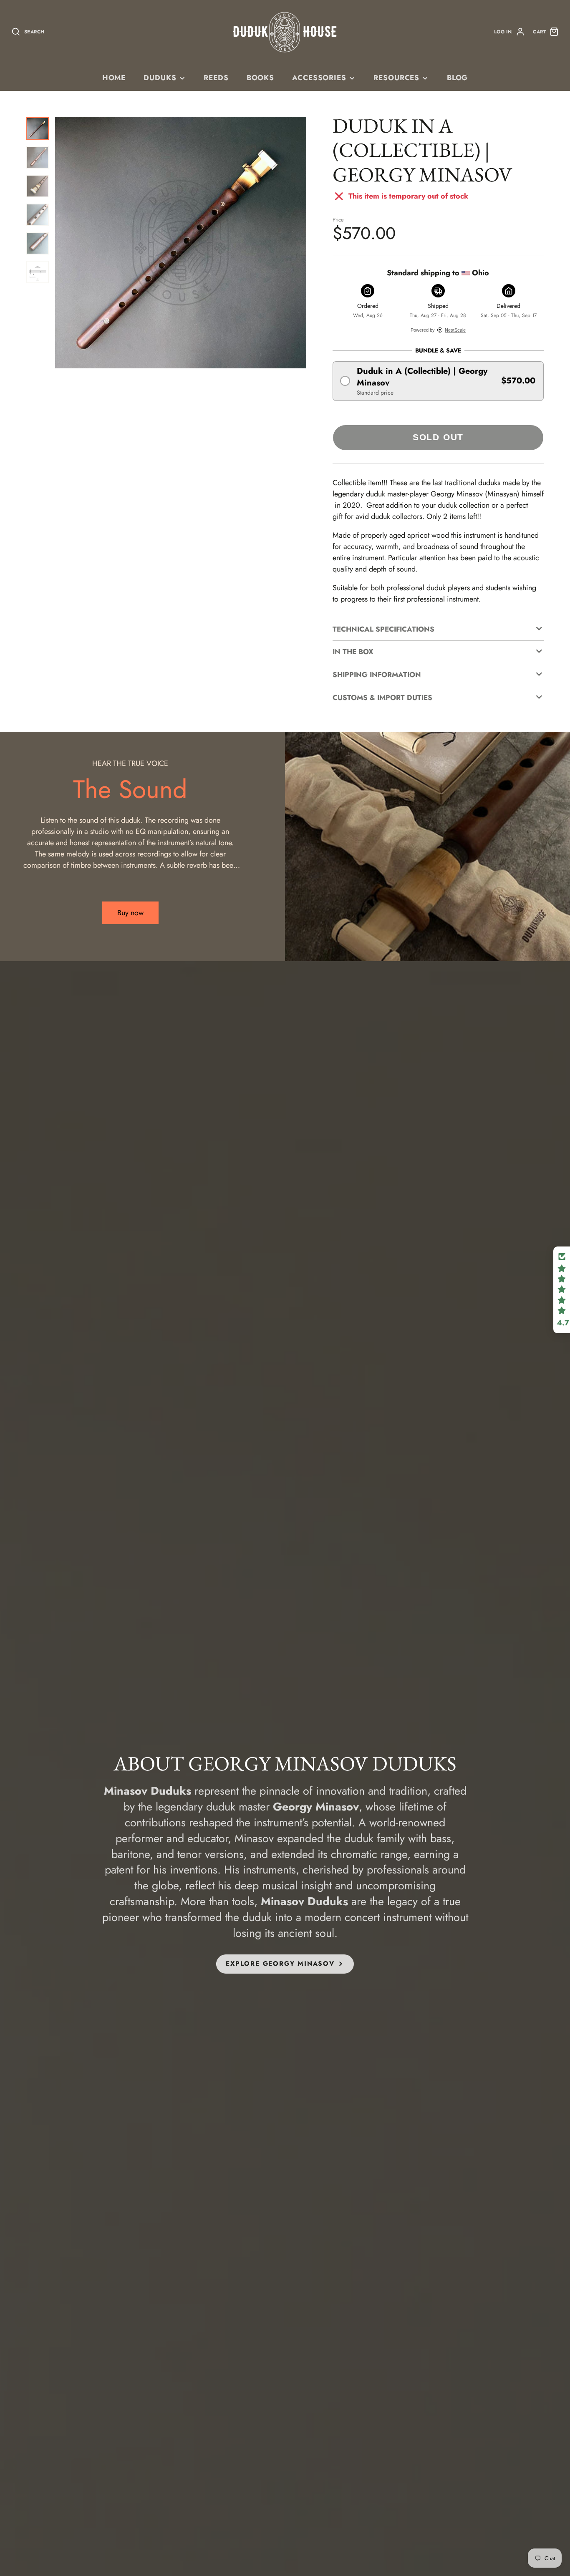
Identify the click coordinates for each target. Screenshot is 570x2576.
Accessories (319, 78)
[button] (438, 381)
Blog (457, 78)
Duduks (160, 78)
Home (114, 78)
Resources (396, 78)
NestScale (455, 330)
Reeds (216, 78)
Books (260, 78)
